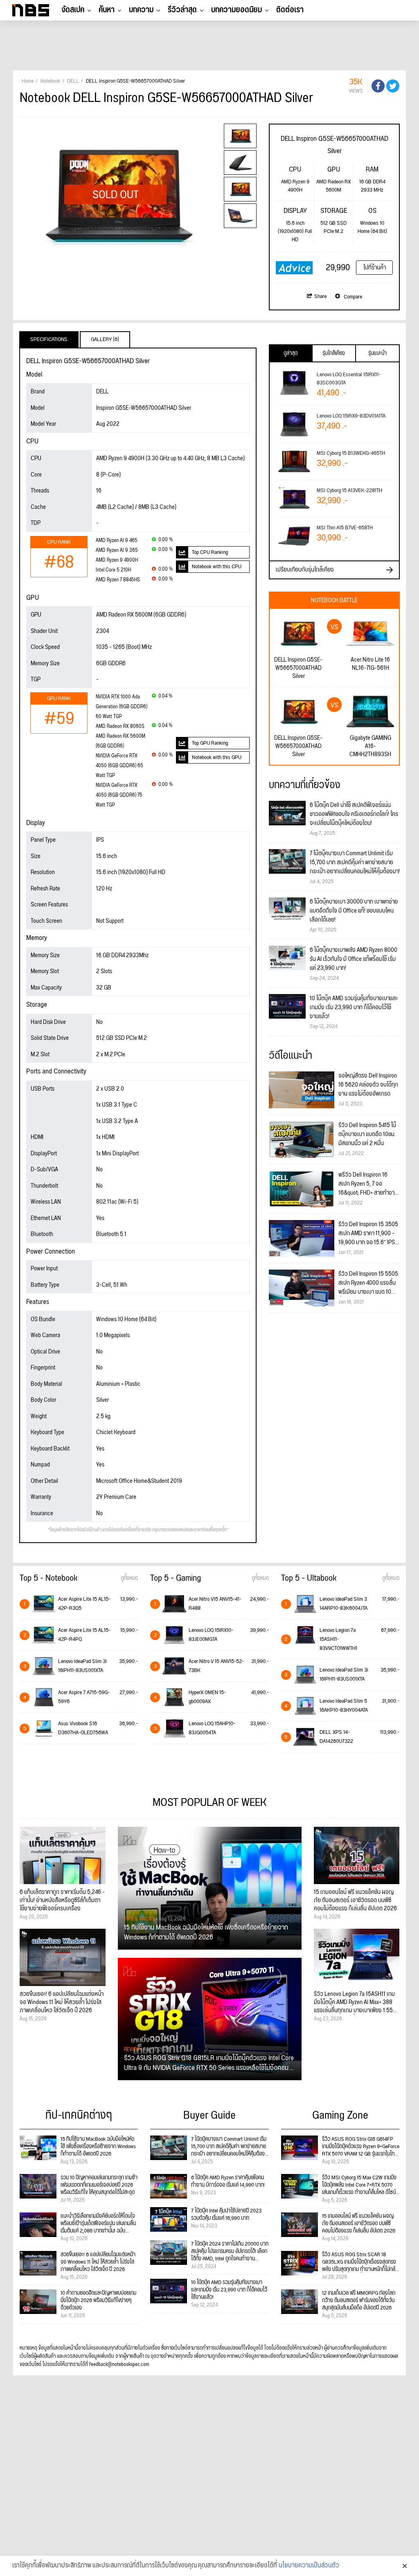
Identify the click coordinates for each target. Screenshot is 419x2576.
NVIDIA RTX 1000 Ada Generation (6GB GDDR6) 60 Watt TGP (122, 707)
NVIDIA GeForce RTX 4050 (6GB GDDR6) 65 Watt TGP (119, 766)
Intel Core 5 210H (113, 570)
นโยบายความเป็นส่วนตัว (309, 2566)
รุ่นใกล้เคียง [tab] (334, 353)
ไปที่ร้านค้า (375, 268)
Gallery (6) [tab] (105, 339)
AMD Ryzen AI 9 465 (117, 541)
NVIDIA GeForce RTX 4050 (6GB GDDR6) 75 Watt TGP (119, 795)
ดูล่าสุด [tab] (291, 353)
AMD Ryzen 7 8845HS (118, 580)
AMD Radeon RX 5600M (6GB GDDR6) (121, 741)
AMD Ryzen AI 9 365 (117, 550)
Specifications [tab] (49, 339)
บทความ (141, 10)
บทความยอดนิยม (237, 10)
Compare (352, 297)
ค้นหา (107, 10)
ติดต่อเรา (290, 10)
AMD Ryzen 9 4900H (117, 560)
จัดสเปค (73, 10)
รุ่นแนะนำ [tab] (377, 353)
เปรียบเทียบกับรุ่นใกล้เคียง (305, 570)
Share (320, 296)
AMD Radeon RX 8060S (120, 726)
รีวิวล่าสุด (182, 10)
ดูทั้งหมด (129, 1578)
